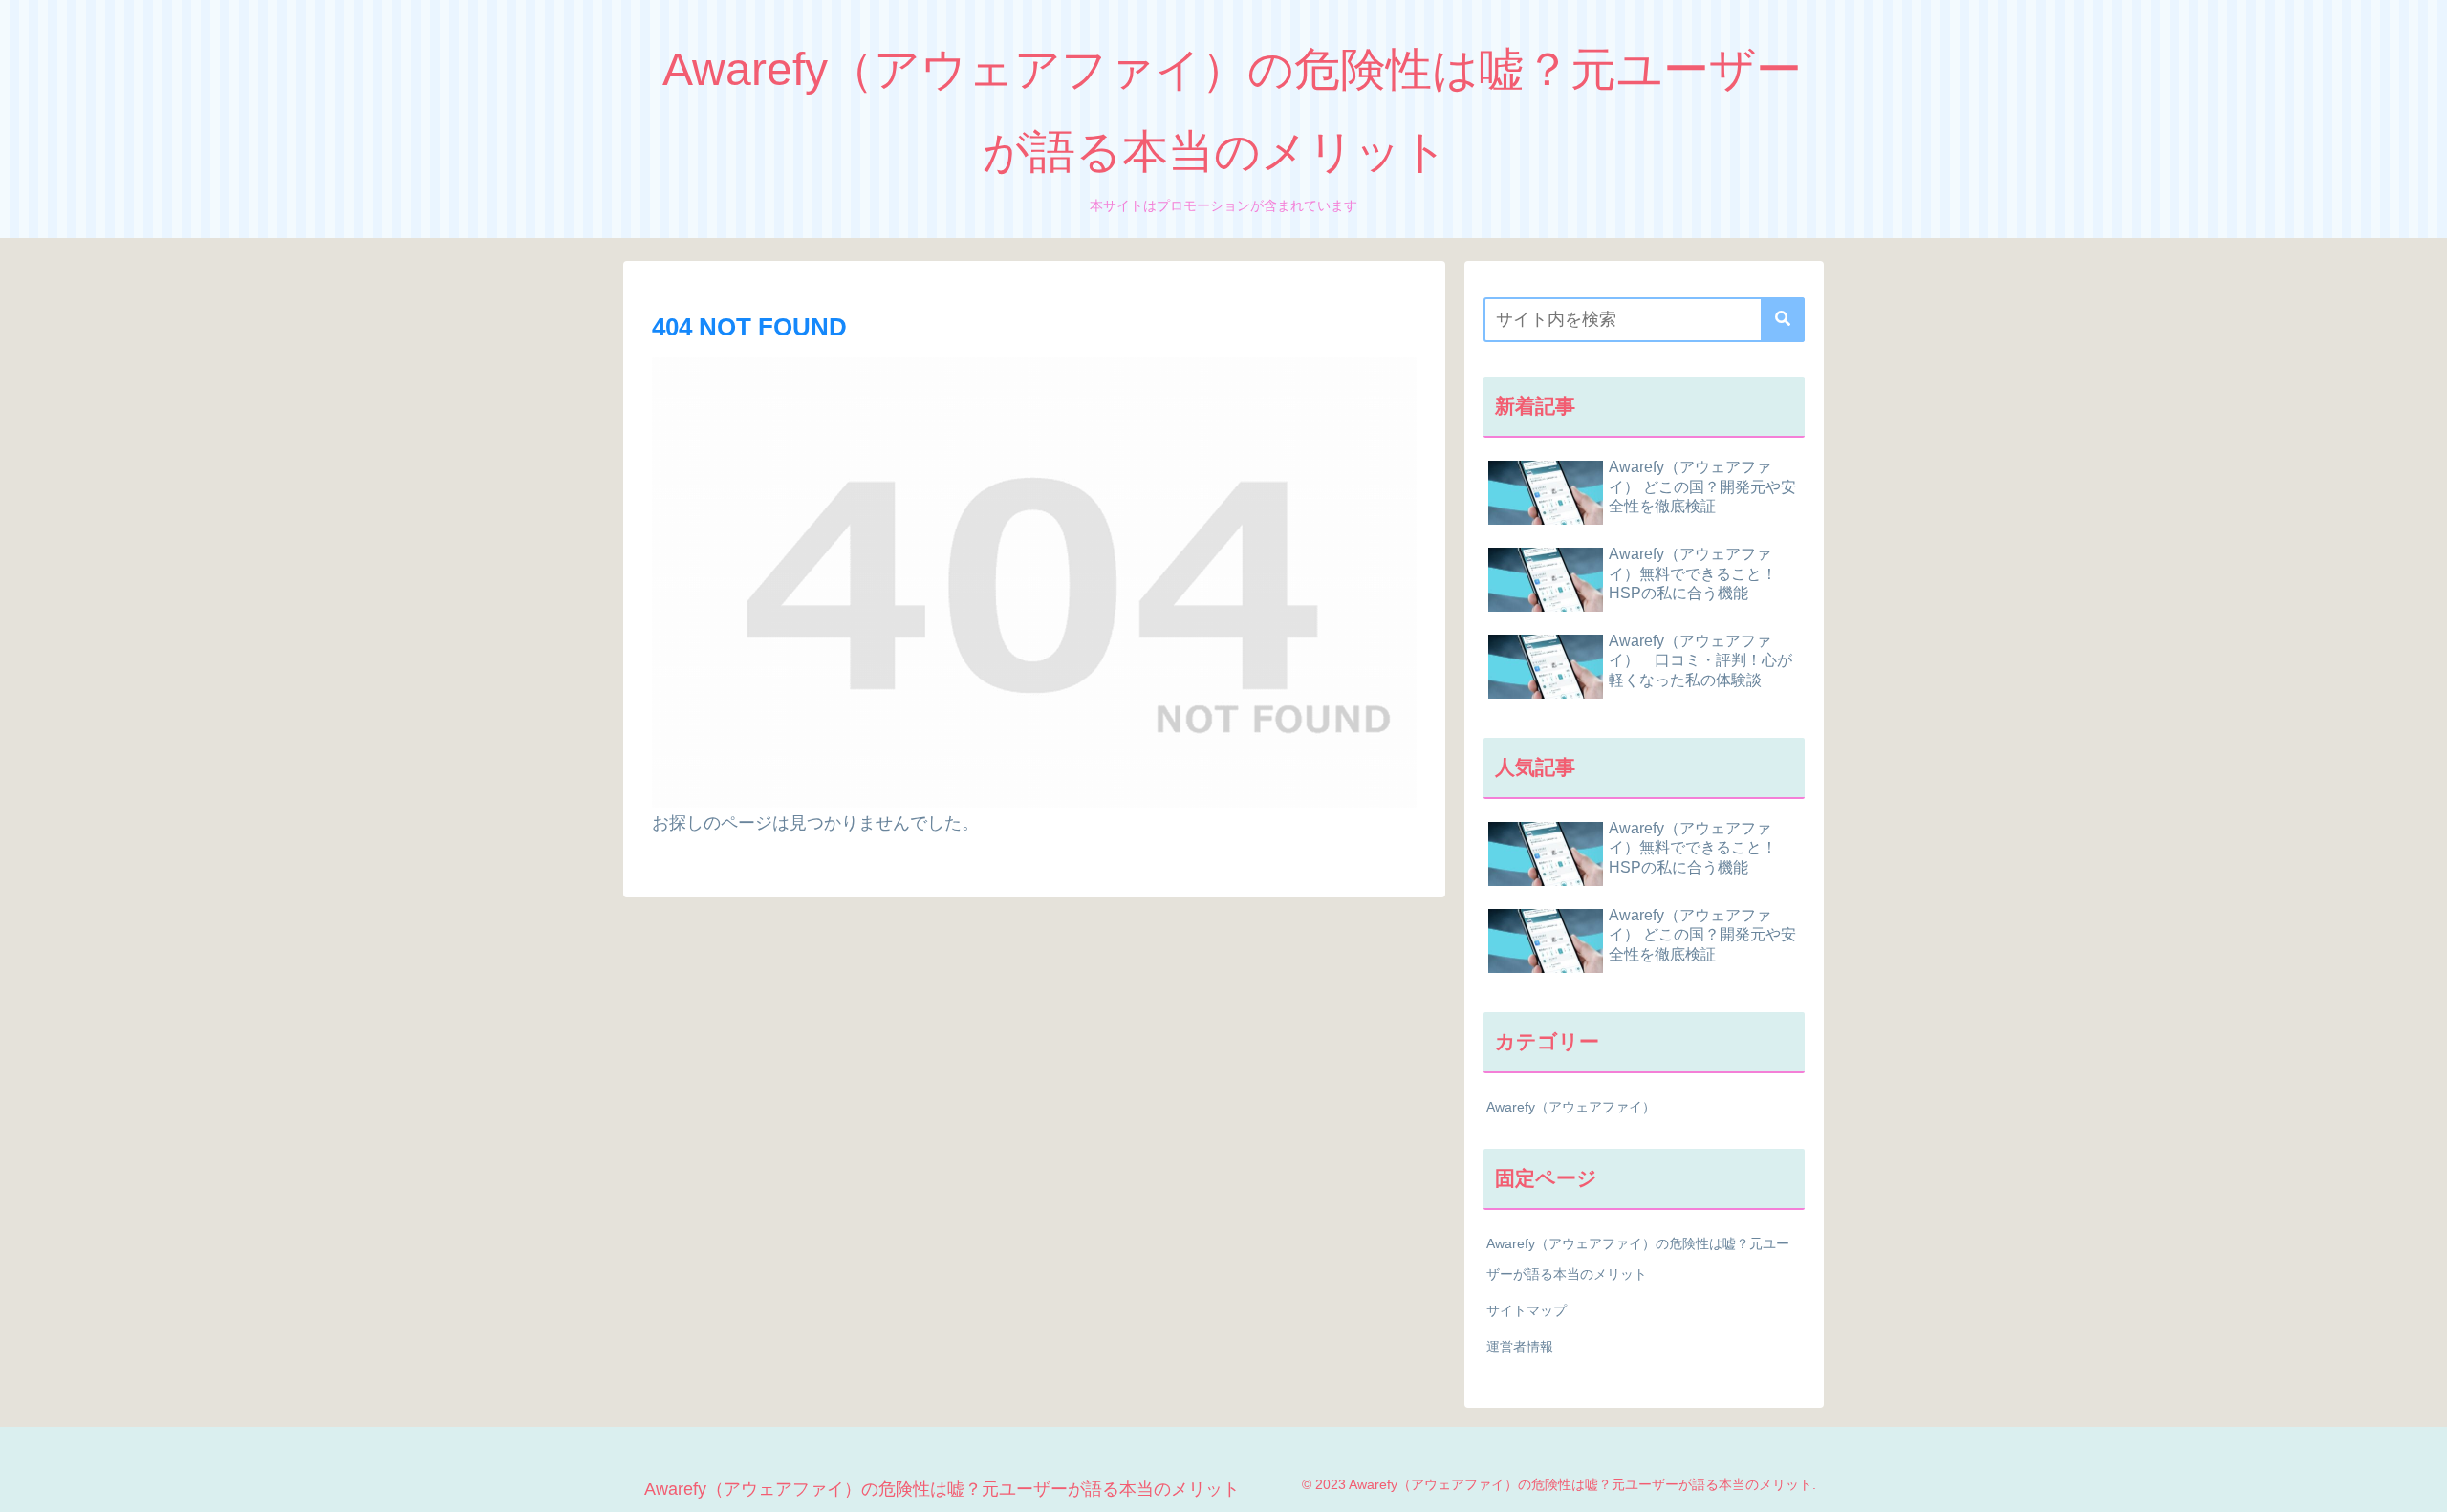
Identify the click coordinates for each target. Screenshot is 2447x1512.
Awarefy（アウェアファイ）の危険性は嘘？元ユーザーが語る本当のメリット (1638, 1259)
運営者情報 (1520, 1347)
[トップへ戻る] (2418, 1483)
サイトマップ (1527, 1310)
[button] (1783, 320)
